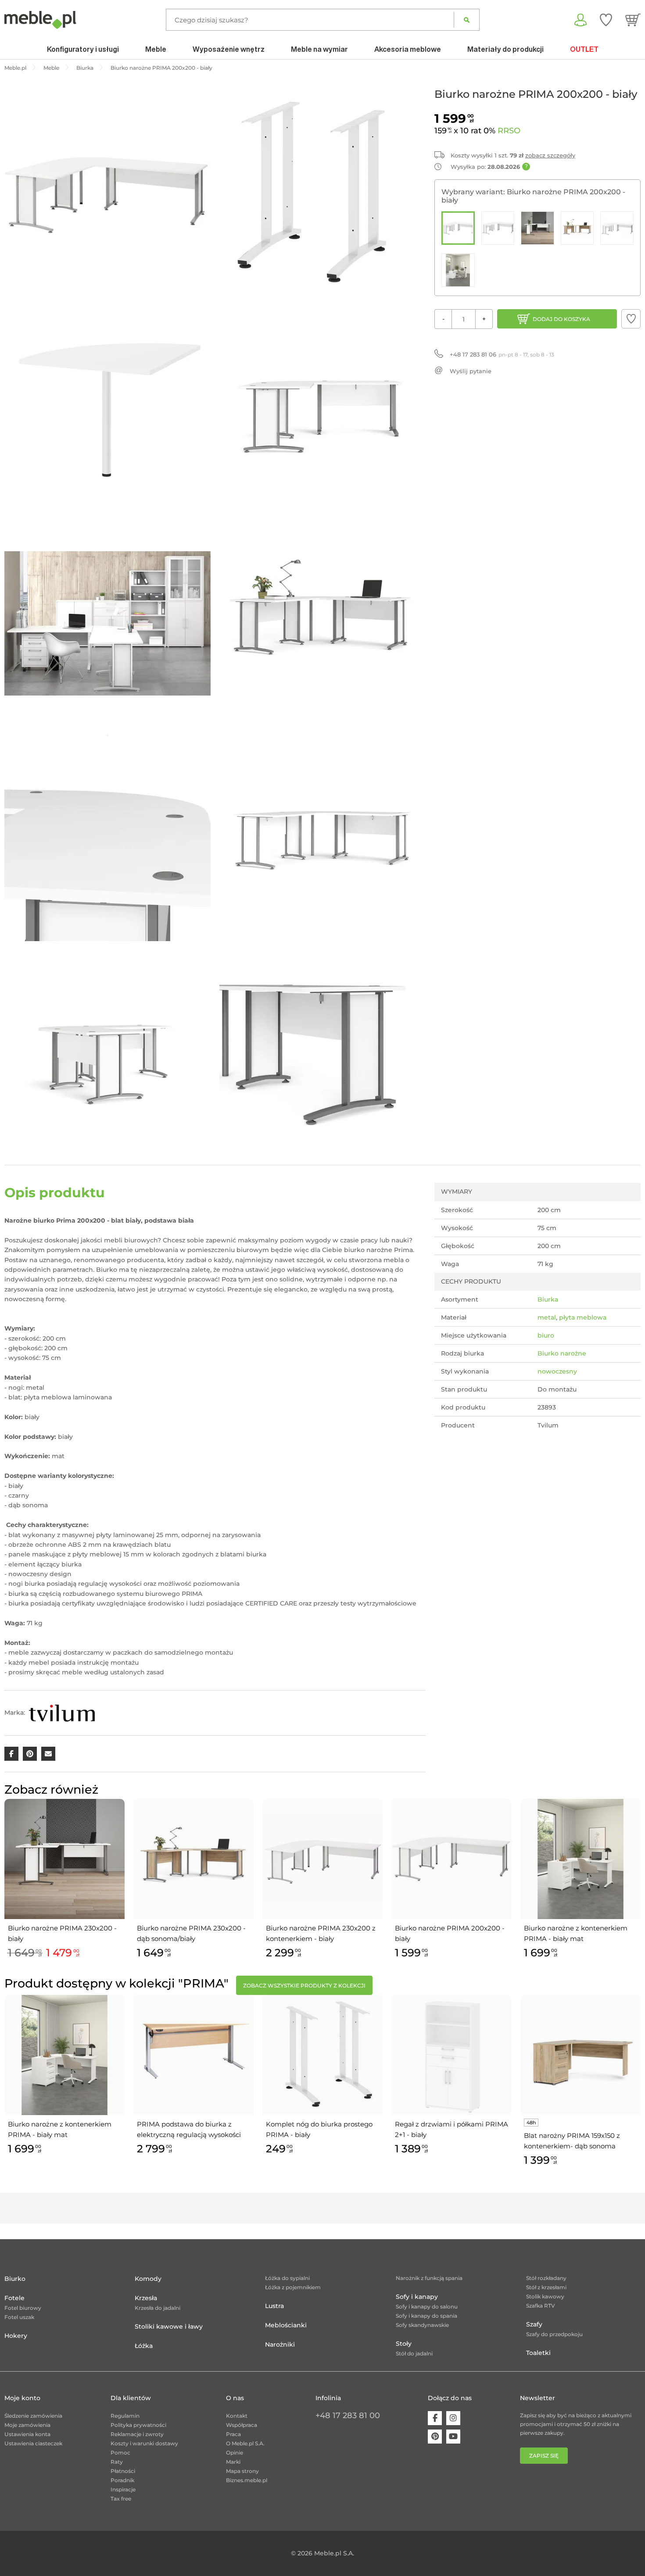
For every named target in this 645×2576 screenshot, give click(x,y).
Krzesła (146, 2298)
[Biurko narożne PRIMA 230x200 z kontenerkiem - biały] (617, 228)
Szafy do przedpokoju (554, 2334)
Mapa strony (242, 2471)
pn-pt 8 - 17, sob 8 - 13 (502, 354)
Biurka (548, 1299)
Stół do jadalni (414, 2353)
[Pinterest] (435, 2437)
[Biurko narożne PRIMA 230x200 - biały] (537, 228)
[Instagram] (453, 2418)
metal (547, 1317)
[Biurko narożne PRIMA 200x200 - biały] (458, 228)
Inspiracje (123, 2489)
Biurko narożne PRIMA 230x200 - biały (62, 1933)
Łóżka (144, 2346)
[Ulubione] (606, 20)
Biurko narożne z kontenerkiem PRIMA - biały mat (576, 1933)
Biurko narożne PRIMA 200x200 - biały (450, 1933)
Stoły (404, 2344)
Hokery (16, 2336)
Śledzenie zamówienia (33, 2416)
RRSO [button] (509, 131)
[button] (631, 319)
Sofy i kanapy (417, 2297)
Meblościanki (286, 2325)
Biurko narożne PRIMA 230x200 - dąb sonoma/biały (191, 1933)
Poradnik (122, 2480)
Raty (117, 2462)
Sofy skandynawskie (422, 2325)
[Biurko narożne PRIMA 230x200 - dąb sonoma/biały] (577, 228)
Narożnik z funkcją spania (429, 2278)
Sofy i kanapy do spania (426, 2316)
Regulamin (125, 2416)
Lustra (274, 2306)
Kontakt (237, 2416)
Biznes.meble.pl (247, 2480)
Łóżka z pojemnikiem (293, 2287)
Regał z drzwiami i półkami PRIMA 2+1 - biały (451, 2129)
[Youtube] (453, 2437)
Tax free (121, 2499)
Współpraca (242, 2425)
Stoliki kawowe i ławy (169, 2326)
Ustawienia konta (27, 2434)
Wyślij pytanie (471, 371)
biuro (546, 1335)
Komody (148, 2279)
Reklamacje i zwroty (137, 2434)
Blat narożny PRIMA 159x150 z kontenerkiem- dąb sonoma (572, 2141)
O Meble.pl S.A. (245, 2443)
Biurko (15, 2279)
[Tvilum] (62, 1713)
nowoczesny (557, 1371)
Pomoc (120, 2453)
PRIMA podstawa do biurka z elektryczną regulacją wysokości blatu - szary (189, 2130)
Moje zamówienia (27, 2425)
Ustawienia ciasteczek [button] (33, 2443)
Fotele (14, 2298)
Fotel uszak (19, 2317)
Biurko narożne (562, 1353)
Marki (233, 2462)
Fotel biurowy (23, 2308)
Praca (233, 2434)
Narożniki (280, 2344)
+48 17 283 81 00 (348, 2415)
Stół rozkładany (546, 2278)
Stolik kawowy (545, 2296)
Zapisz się (544, 2456)
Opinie (235, 2453)
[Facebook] (435, 2418)
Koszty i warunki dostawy (144, 2443)
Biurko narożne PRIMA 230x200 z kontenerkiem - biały (321, 1933)
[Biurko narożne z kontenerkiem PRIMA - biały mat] (458, 270)
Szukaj (467, 20)
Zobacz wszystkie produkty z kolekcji (304, 1986)
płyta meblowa (583, 1317)
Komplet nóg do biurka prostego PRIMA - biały (319, 2129)
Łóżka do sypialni (287, 2278)
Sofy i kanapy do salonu (427, 2307)
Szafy (534, 2324)
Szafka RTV (541, 2306)
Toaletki (538, 2353)
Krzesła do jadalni (158, 2308)
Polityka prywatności (138, 2425)
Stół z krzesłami (546, 2287)
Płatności (123, 2471)
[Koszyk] (633, 20)
